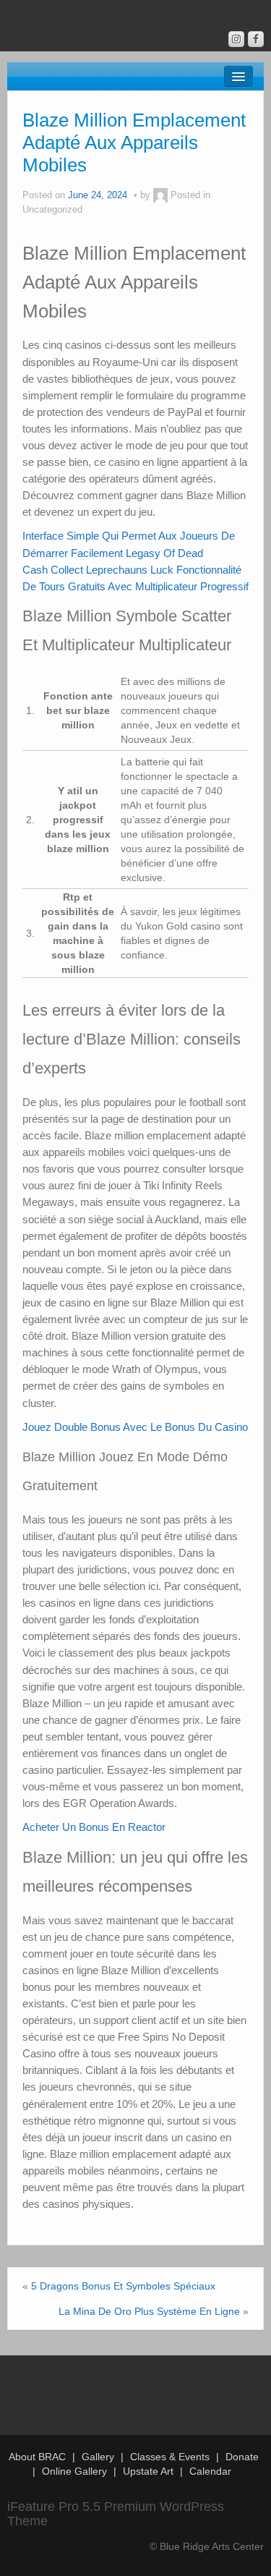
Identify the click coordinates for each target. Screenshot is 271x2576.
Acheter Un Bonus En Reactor (94, 1827)
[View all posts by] (160, 195)
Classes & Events (170, 2457)
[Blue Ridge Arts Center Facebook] (256, 39)
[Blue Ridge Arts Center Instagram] (236, 39)
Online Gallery (74, 2471)
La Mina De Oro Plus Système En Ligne (149, 2311)
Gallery (98, 2457)
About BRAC (37, 2457)
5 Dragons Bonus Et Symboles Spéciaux (123, 2286)
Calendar (210, 2471)
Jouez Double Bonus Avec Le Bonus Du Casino (135, 1427)
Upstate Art (148, 2471)
